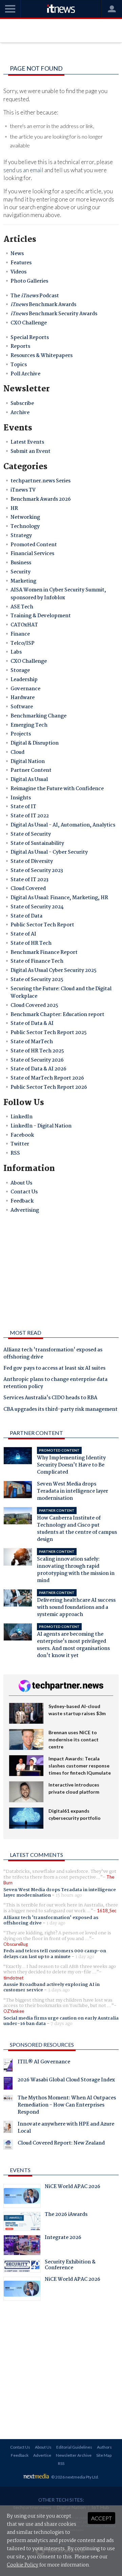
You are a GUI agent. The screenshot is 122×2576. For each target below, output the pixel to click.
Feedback (22, 1201)
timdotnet (13, 1978)
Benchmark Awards (43, 305)
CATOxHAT (24, 625)
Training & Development (41, 616)
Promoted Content (34, 545)
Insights (21, 798)
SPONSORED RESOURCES (42, 2045)
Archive (20, 413)
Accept (101, 2518)
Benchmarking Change (38, 716)
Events (20, 2170)
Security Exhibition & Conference (70, 2266)
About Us (21, 1183)
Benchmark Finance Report (44, 953)
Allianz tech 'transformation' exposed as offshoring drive (53, 1354)
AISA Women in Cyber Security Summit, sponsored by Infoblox (58, 594)
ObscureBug (16, 1944)
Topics (19, 365)
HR (14, 509)
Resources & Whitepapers (42, 356)
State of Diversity (32, 861)
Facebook (22, 1135)
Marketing (23, 581)
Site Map (104, 2455)
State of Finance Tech (37, 961)
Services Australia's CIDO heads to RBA (50, 1398)
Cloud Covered (28, 889)
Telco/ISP (23, 643)
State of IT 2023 (29, 880)
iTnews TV (23, 490)
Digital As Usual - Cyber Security (49, 852)
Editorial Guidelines (74, 2447)
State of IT (23, 807)
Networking (25, 517)
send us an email (23, 170)
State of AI (23, 934)
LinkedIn (22, 1117)
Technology (25, 527)
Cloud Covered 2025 (34, 1006)
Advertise (42, 2455)
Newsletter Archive (74, 2455)
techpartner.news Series (40, 481)
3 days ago (59, 1990)
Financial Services (32, 554)
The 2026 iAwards (66, 2215)
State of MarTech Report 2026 (47, 1078)
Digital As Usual (29, 780)
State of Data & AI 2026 (38, 1069)
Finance (20, 634)
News (17, 254)
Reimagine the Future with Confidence (57, 789)
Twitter (20, 1144)
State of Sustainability (37, 843)
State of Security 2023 (37, 871)
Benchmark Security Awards (54, 314)
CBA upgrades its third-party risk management (60, 1410)
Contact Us (24, 1192)
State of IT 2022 (30, 816)
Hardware (23, 698)
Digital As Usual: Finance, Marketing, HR (59, 898)
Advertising (25, 1210)
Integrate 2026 (63, 2238)
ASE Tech (22, 607)
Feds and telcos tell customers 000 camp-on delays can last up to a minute (55, 1954)
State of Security (31, 834)
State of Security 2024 (37, 907)
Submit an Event (30, 451)
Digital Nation (28, 762)
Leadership (24, 680)
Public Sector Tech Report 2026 (49, 1087)
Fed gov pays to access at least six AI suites (54, 1369)
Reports (20, 347)
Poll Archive (25, 374)
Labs (16, 652)
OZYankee (14, 2011)
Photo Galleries (29, 281)
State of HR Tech (31, 943)
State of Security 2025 (37, 980)
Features (21, 263)
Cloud (17, 752)
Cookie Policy (23, 2565)
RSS (15, 1153)
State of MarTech (32, 1042)
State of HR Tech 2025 (37, 1051)
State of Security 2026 (37, 1060)
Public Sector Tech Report (42, 925)
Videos (18, 272)
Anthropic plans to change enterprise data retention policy (55, 1383)
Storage (20, 671)
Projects (21, 734)
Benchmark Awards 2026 (41, 499)
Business (21, 563)
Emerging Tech (29, 725)
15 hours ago (69, 1895)
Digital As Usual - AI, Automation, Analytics (63, 825)
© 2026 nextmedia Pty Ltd (75, 2477)
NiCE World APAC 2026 (73, 2187)
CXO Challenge (29, 323)
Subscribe (22, 404)
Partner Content (31, 770)
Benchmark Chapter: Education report (57, 1015)
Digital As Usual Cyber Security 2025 (54, 971)
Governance (25, 689)
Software (22, 707)
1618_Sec (107, 1911)
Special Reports (30, 338)
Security (21, 572)
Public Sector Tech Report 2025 (49, 1033)
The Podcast (35, 296)
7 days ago (62, 2024)
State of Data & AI (32, 1024)
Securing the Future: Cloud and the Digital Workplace (61, 993)
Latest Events (27, 442)
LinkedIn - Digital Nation (41, 1126)
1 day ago (56, 1923)
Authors (104, 2447)
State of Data (26, 916)
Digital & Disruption (35, 743)
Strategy (21, 536)
